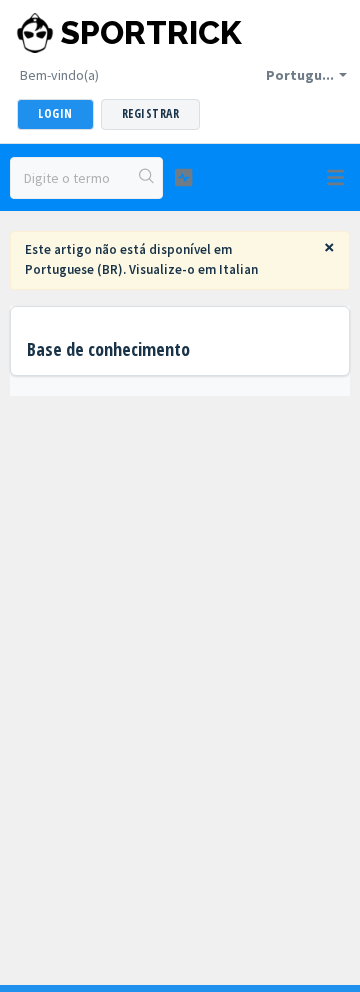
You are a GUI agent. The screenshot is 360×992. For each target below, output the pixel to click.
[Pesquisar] (147, 178)
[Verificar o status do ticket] (183, 177)
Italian (238, 269)
